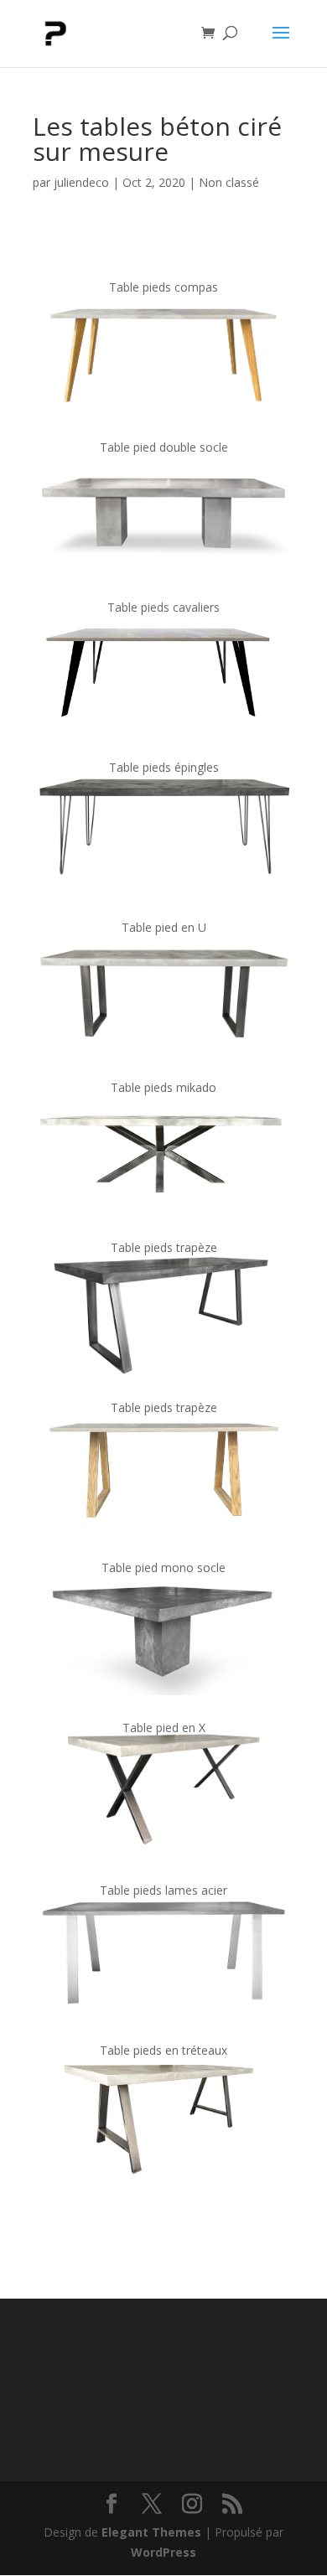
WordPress (163, 2552)
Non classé (229, 182)
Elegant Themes (151, 2532)
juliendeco (81, 182)
